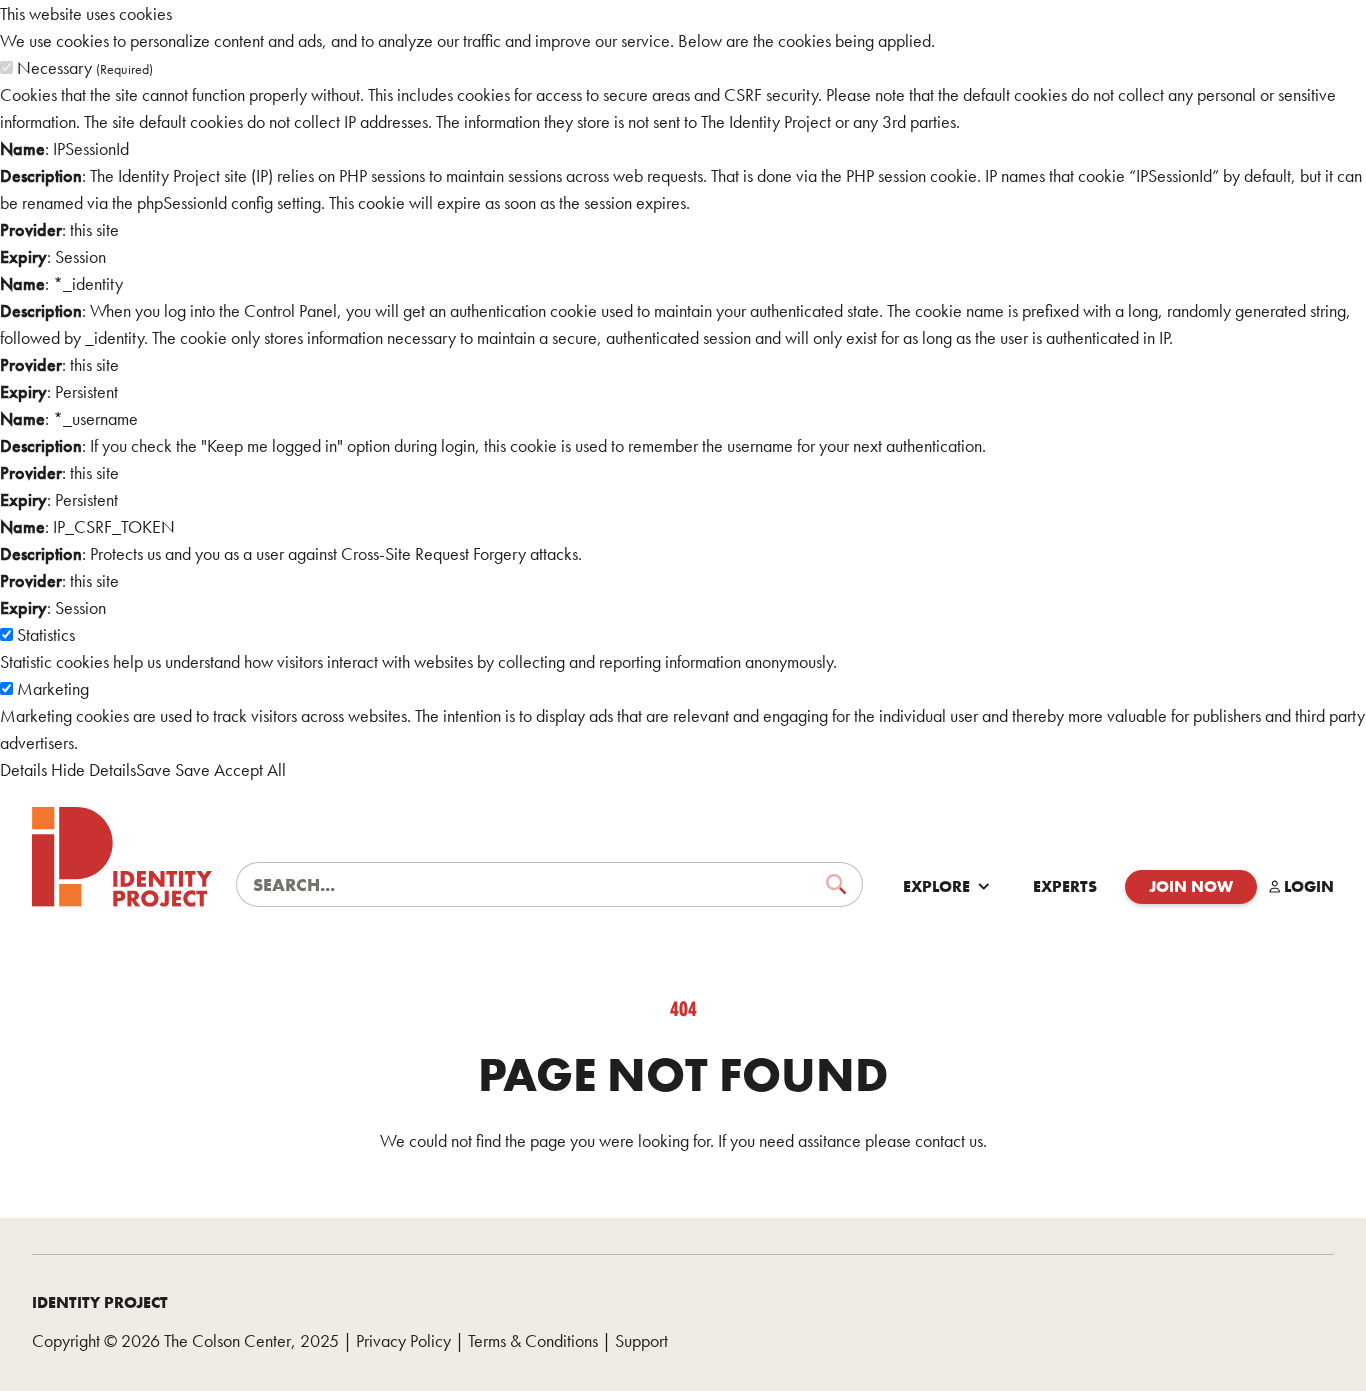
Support (641, 1340)
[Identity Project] (122, 857)
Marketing (53, 688)
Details (23, 769)
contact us (949, 1140)
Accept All (250, 769)
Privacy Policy (403, 1340)
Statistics (46, 634)
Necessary (85, 67)
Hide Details (93, 769)
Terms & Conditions (533, 1340)
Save (153, 769)
